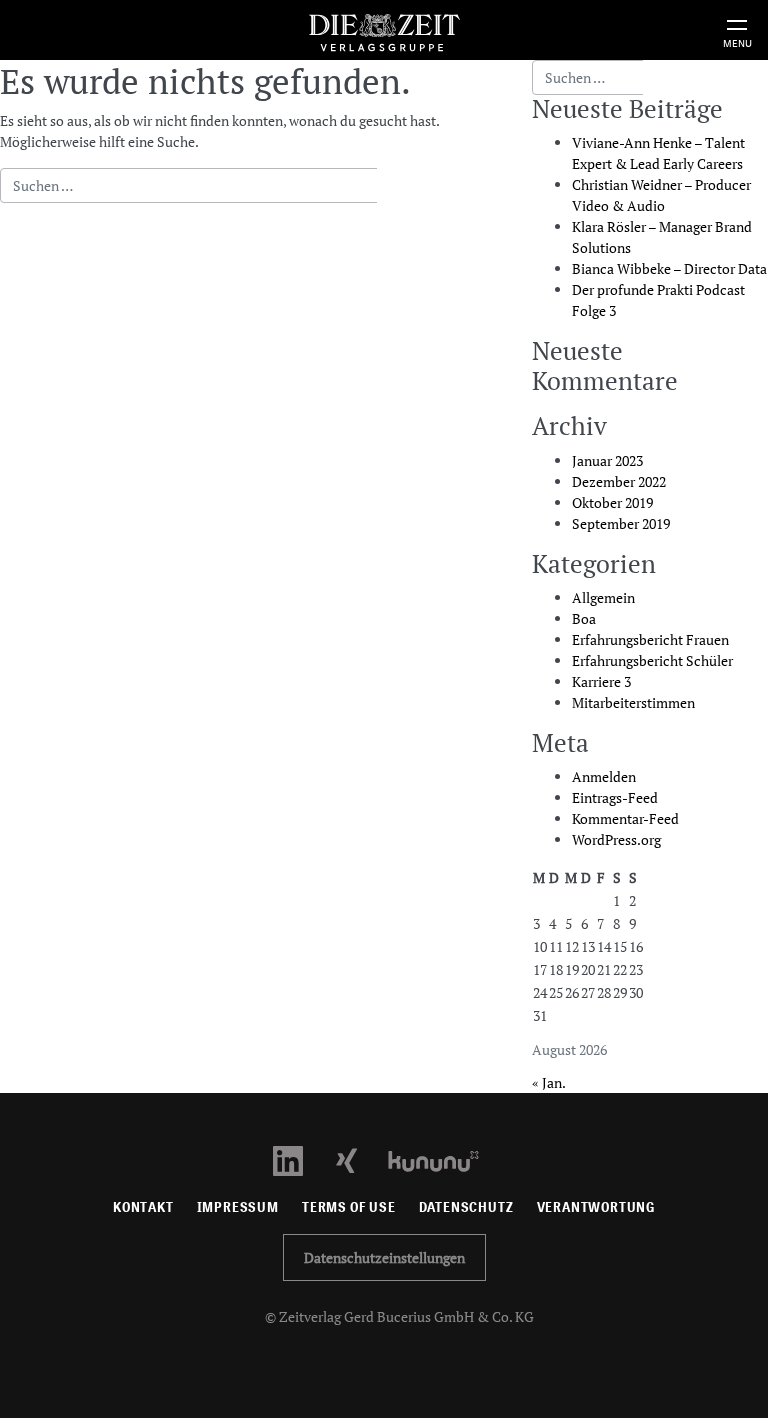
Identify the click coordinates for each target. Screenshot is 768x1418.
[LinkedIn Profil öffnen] (299, 1159)
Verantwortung (596, 1207)
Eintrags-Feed (615, 797)
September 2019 (621, 523)
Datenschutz (466, 1207)
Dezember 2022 (619, 481)
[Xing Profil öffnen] (358, 1159)
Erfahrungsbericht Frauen (650, 639)
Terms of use (349, 1207)
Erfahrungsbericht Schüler (652, 660)
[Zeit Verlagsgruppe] (384, 29)
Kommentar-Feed (625, 818)
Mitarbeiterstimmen (633, 702)
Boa (584, 618)
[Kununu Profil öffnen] (443, 1159)
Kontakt (143, 1207)
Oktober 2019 (612, 502)
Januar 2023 (607, 460)
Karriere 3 (601, 681)
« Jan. (548, 1082)
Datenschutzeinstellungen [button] (384, 1257)
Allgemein (603, 597)
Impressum (238, 1207)
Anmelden (604, 776)
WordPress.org (616, 839)
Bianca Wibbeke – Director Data (669, 268)
